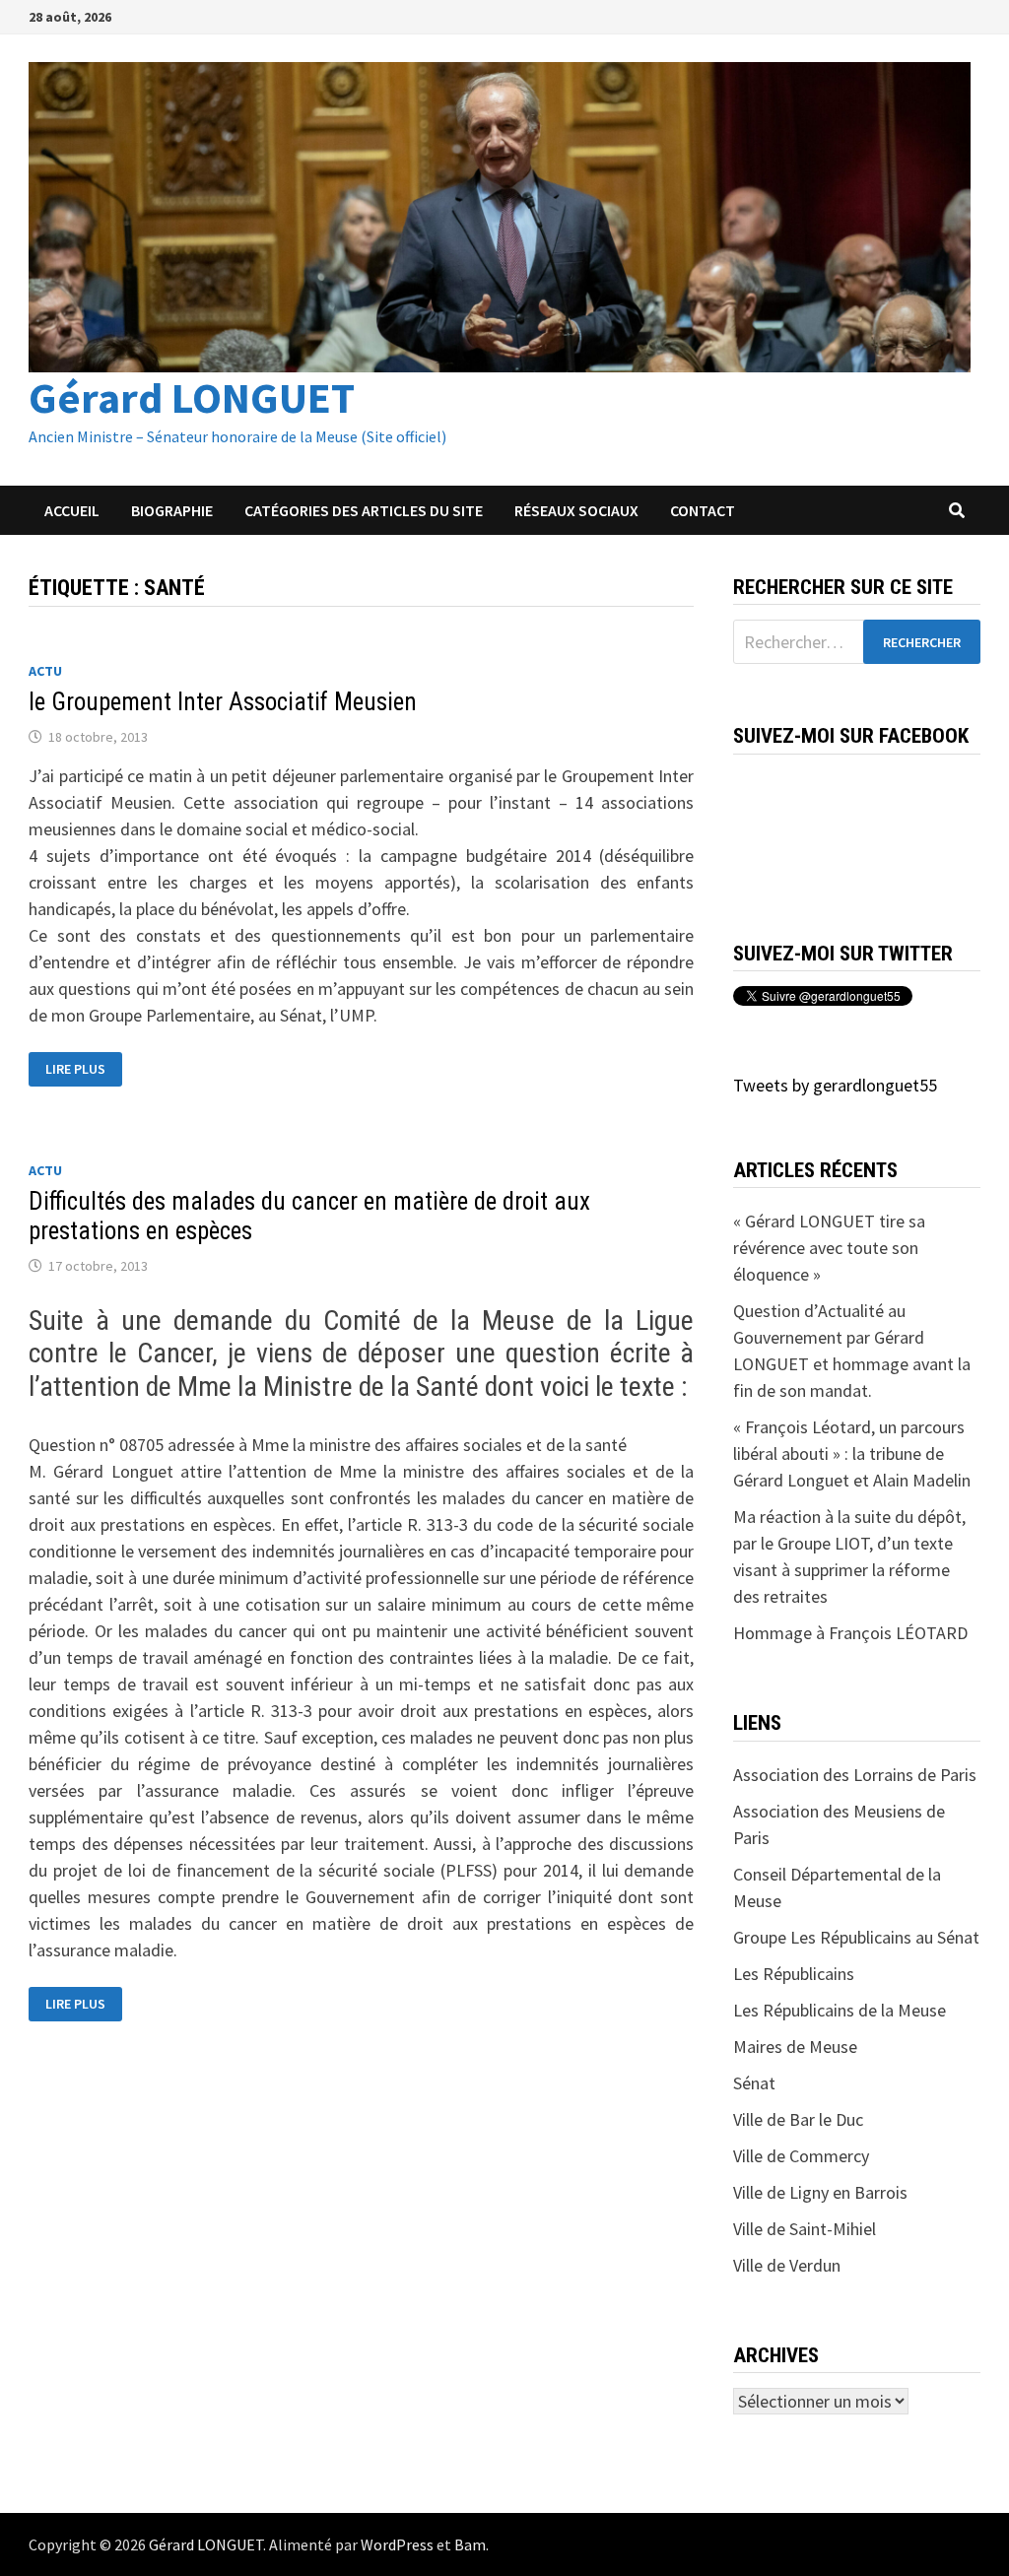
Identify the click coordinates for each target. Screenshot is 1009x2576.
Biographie (172, 510)
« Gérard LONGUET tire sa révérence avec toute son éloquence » (829, 1248)
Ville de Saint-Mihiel (805, 2229)
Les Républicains (794, 1974)
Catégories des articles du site (364, 510)
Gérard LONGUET (192, 397)
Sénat (754, 2083)
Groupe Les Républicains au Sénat (856, 1937)
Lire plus (83, 1069)
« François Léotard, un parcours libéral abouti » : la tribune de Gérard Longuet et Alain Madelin (852, 1453)
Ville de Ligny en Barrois (820, 2192)
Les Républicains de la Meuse (840, 2010)
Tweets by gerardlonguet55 (835, 1085)
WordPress (397, 2544)
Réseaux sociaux (576, 510)
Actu (45, 671)
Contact (703, 510)
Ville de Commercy (801, 2156)
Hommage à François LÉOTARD (850, 1633)
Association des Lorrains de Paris (855, 1775)
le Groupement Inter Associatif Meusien (223, 702)
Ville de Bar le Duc (798, 2119)
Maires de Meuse (795, 2047)
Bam (470, 2544)
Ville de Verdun (787, 2265)
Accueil (72, 510)
